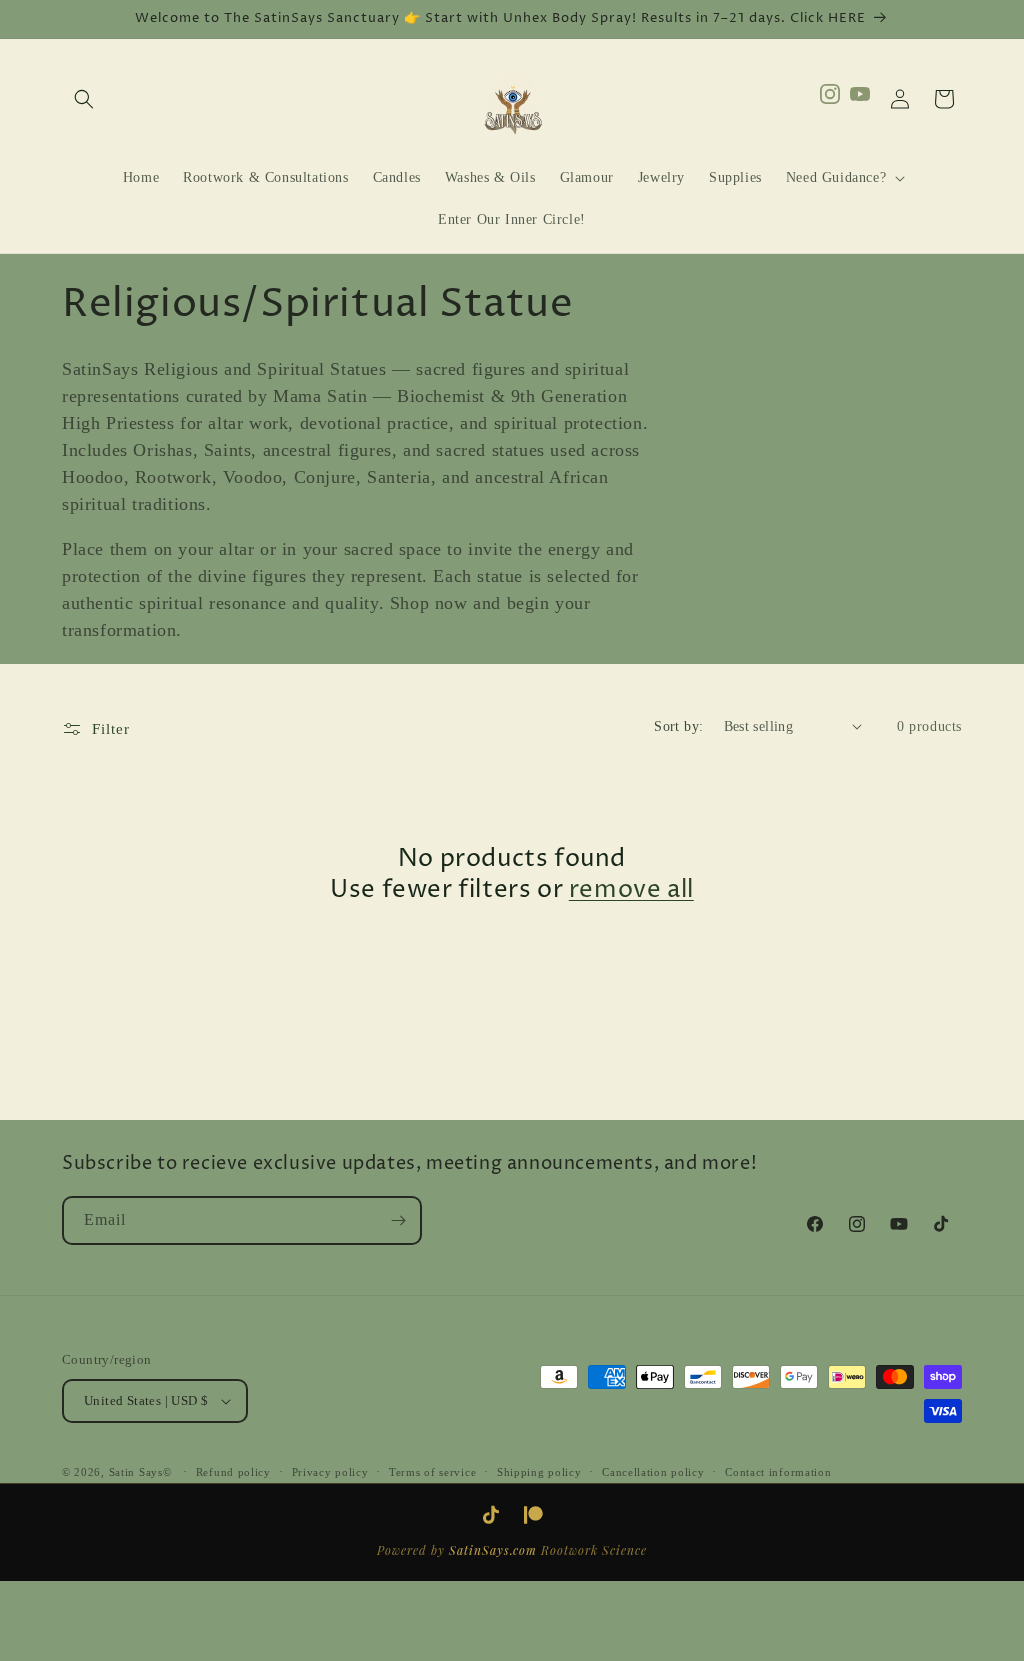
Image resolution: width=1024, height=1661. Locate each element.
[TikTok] (491, 1515)
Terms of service (432, 1472)
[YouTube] (860, 99)
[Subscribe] (398, 1220)
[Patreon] (533, 1515)
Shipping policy (539, 1472)
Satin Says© (140, 1472)
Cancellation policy (653, 1472)
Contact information (778, 1472)
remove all (631, 890)
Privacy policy (330, 1472)
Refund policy (233, 1472)
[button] (84, 99)
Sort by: (678, 726)
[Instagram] (830, 99)
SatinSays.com (493, 1550)
